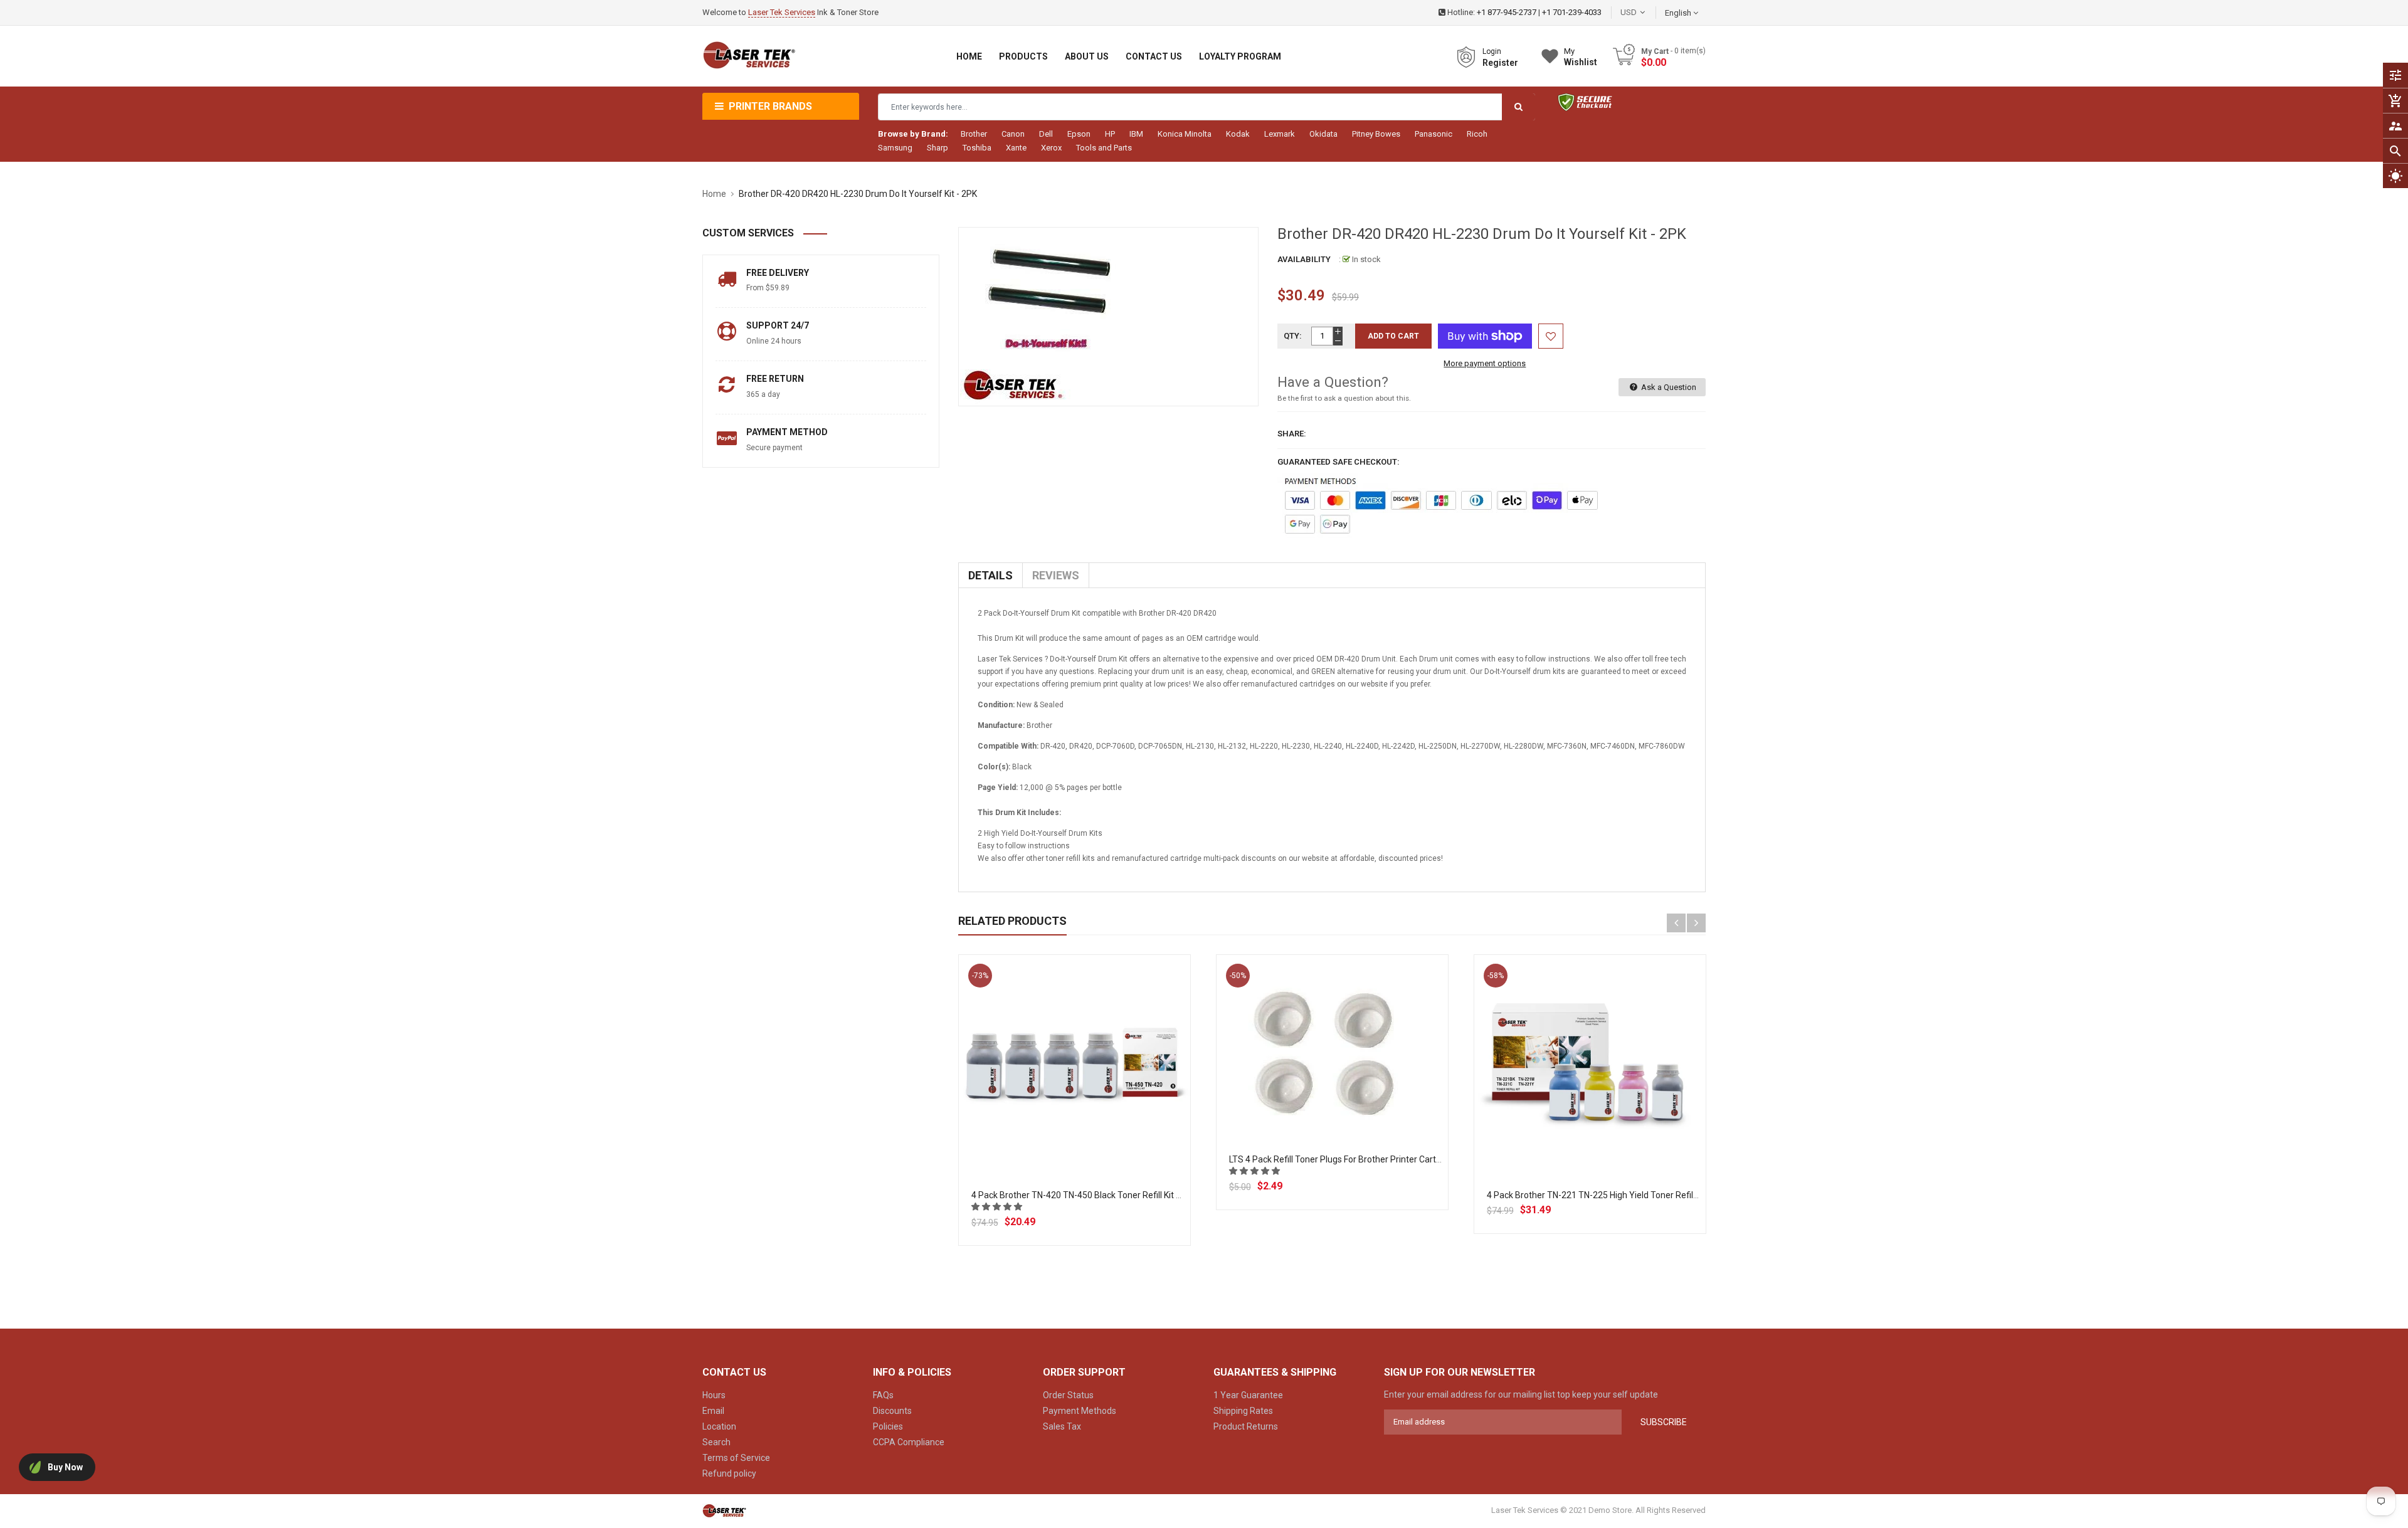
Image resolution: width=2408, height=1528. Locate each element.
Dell (1046, 134)
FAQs (883, 1395)
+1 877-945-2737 (1507, 12)
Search (716, 1442)
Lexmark (1280, 134)
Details (990, 575)
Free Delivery (778, 273)
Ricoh (1477, 134)
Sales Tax (1062, 1426)
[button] (998, 1207)
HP (1110, 134)
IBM (1136, 134)
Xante (1016, 148)
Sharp (937, 148)
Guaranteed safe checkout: (1339, 462)
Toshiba (977, 148)
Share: (1292, 434)
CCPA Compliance (909, 1442)
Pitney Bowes (1376, 134)
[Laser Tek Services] (724, 1511)
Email (713, 1411)
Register (1500, 63)
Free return (775, 379)
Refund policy (729, 1473)
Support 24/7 (778, 325)
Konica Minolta (1185, 134)
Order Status (1068, 1395)
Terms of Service (736, 1458)
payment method (787, 432)
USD (1647, 12)
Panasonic (1434, 134)
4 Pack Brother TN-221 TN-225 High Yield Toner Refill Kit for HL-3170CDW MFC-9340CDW (1662, 1195)
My (1581, 57)
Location (719, 1426)
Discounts (892, 1411)
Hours (714, 1395)
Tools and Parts (1104, 148)
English (1679, 13)
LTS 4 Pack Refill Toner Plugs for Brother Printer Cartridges (1345, 1159)
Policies (888, 1426)
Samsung (895, 148)
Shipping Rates (1243, 1411)
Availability (1304, 259)
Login (1492, 51)
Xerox (1051, 148)
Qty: (1293, 336)
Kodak (1238, 134)
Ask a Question (1668, 387)
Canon (1013, 134)
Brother (974, 134)
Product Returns (1246, 1426)
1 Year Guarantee (1248, 1395)
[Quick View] (1102, 1110)
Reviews (1056, 575)
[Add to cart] (1074, 1110)
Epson (1079, 134)
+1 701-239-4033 (1572, 12)
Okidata (1323, 134)
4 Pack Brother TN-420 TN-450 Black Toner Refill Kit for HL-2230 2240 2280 (1119, 1195)
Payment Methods (1080, 1411)
